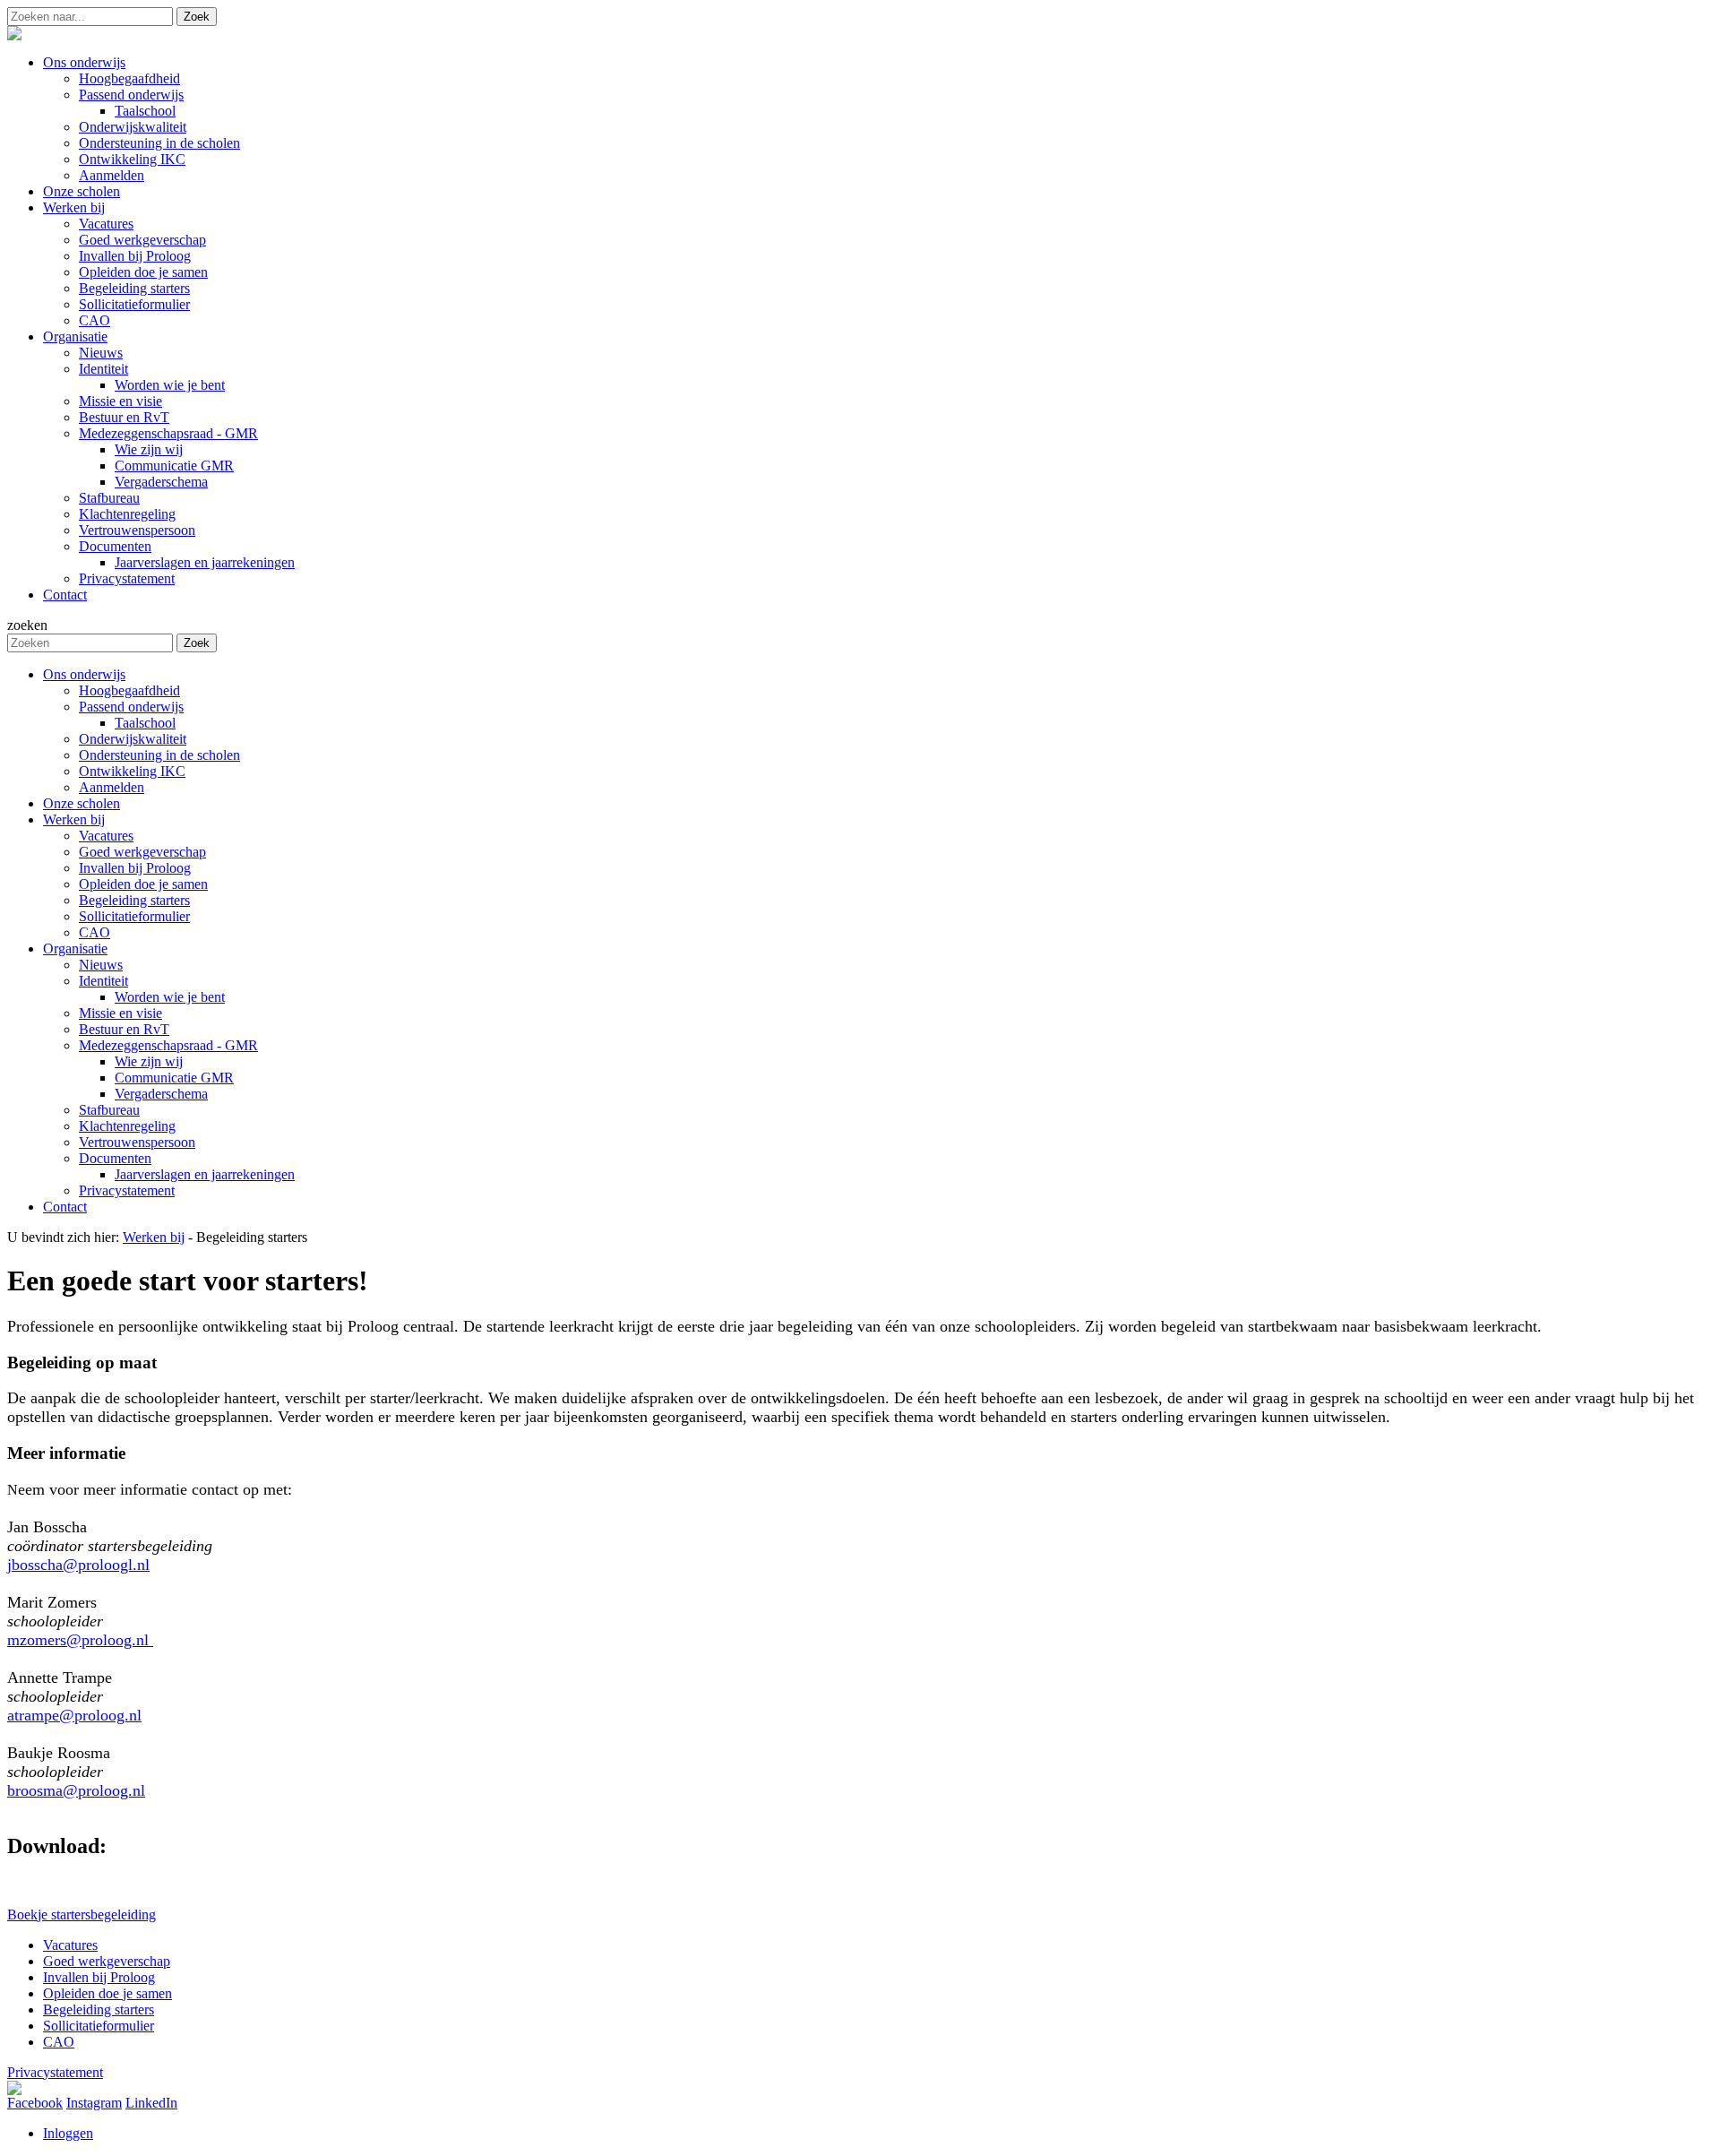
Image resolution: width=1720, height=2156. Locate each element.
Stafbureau (109, 1110)
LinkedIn (151, 2103)
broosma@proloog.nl (76, 1790)
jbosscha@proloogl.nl (78, 1565)
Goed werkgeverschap (142, 852)
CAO (95, 932)
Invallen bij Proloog (135, 868)
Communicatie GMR (174, 1078)
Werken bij (74, 819)
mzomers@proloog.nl (80, 1640)
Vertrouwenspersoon (137, 1142)
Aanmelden (112, 787)
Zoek (197, 17)
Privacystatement (127, 1190)
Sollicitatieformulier (134, 916)
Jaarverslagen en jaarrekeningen (205, 1174)
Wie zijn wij (149, 1061)
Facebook (35, 2103)
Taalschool (145, 723)
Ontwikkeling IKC (132, 771)
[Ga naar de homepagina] (14, 35)
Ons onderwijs (84, 674)
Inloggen (68, 2133)
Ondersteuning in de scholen (159, 755)
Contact (65, 1207)
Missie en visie (120, 1013)
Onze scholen (82, 803)
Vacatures (106, 836)
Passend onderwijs (131, 707)
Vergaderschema (161, 1094)
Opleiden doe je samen (143, 884)
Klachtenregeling (127, 1126)
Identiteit (103, 981)
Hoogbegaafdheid (129, 690)
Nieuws (101, 965)
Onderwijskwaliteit (133, 739)
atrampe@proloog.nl (74, 1715)
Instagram (94, 2103)
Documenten (115, 1158)
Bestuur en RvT (124, 1029)
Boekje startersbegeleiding (82, 1915)
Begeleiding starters (134, 900)
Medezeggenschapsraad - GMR (168, 1045)
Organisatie (75, 949)
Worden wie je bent (170, 997)
